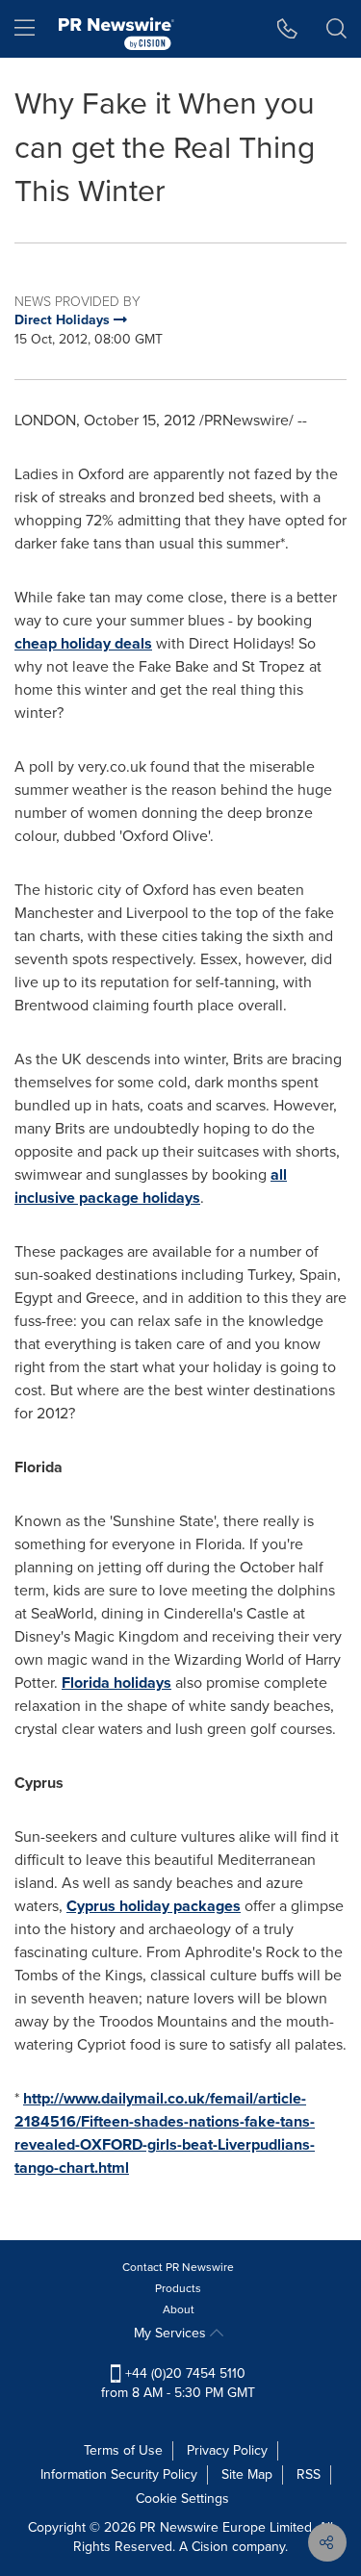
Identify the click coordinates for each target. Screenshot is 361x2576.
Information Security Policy (119, 2474)
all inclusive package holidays (151, 1186)
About (179, 2309)
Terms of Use (123, 2450)
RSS (309, 2474)
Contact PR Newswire (178, 2267)
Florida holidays (116, 1683)
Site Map (247, 2474)
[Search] (336, 29)
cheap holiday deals (83, 643)
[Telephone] (287, 29)
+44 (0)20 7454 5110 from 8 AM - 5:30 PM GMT (178, 2383)
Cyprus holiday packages (154, 1906)
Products (178, 2288)
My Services (172, 2333)
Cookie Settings (182, 2499)
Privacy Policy (227, 2450)
